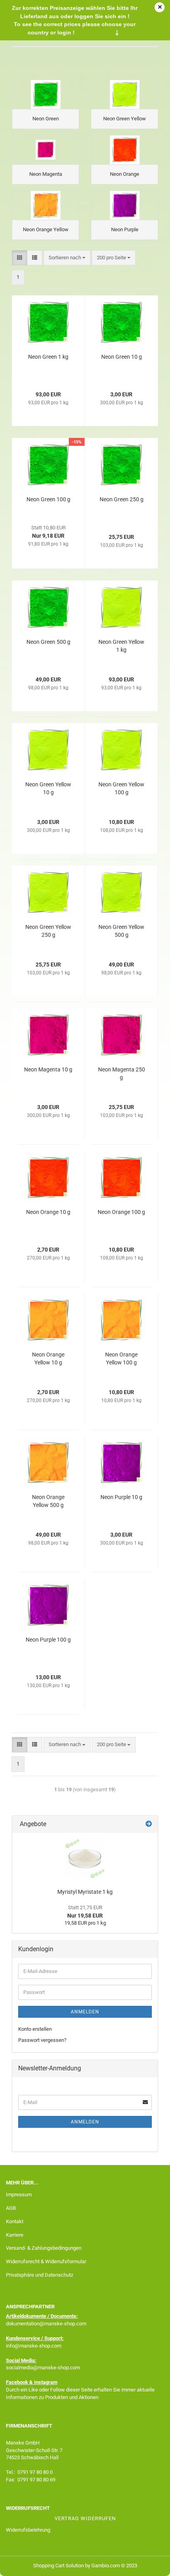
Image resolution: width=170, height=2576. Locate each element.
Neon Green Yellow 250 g (48, 931)
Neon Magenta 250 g (122, 1073)
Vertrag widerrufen (85, 2518)
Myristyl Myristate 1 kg (85, 1892)
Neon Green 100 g (48, 499)
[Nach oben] (148, 2564)
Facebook (17, 2382)
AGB (11, 2208)
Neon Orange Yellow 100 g (121, 1358)
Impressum (19, 2195)
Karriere (15, 2235)
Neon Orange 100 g (121, 1212)
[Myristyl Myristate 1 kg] (85, 1859)
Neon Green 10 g (122, 357)
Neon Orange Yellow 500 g (48, 1501)
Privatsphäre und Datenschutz (40, 2275)
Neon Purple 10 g (121, 1497)
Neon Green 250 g (122, 499)
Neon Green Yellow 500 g (121, 931)
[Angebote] (149, 1824)
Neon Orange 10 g (48, 1212)
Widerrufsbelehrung (28, 2530)
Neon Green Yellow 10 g (48, 788)
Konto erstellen (35, 2029)
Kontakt (15, 2221)
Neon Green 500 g (48, 642)
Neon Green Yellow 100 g (121, 788)
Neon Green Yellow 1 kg (121, 646)
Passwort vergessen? (42, 2040)
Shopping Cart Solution (59, 2566)
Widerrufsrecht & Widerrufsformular (46, 2261)
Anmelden (85, 2012)
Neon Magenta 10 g (48, 1069)
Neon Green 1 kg (48, 357)
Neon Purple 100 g (48, 1640)
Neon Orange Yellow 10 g (48, 1358)
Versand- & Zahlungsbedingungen (44, 2248)
